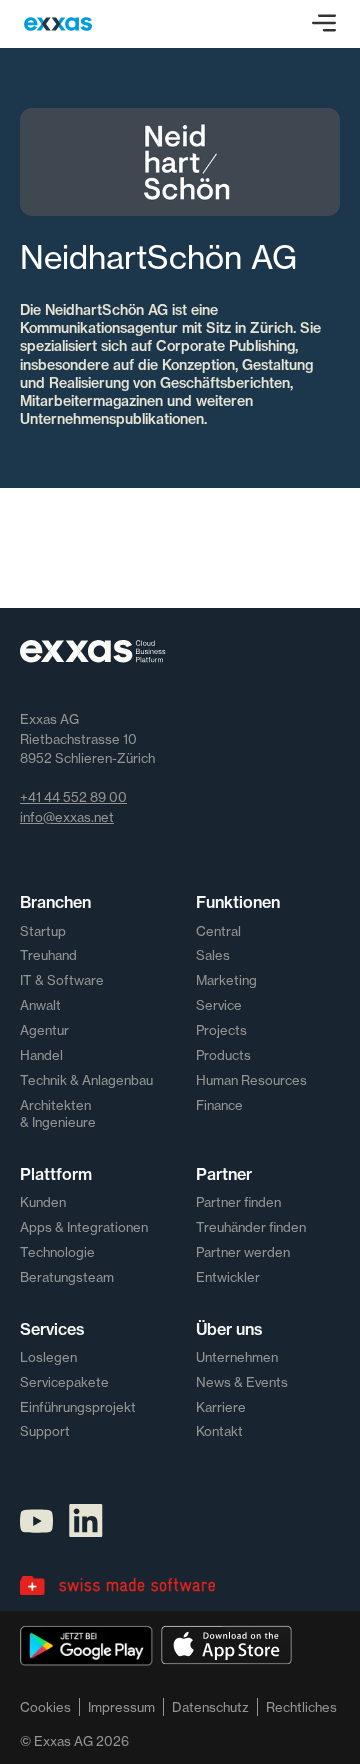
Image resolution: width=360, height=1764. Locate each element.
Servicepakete (64, 1382)
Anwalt (40, 1005)
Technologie (57, 1252)
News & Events (242, 1382)
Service (219, 1005)
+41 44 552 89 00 (73, 797)
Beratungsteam (67, 1277)
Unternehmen (237, 1357)
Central (218, 931)
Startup (43, 931)
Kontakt (219, 1431)
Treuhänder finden (251, 1227)
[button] (324, 24)
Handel (41, 1055)
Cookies (45, 1707)
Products (223, 1055)
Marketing (226, 980)
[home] (58, 24)
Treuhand (48, 955)
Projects (221, 1030)
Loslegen (48, 1357)
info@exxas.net (67, 817)
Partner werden (243, 1252)
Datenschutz (210, 1707)
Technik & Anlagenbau (86, 1080)
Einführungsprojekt (78, 1407)
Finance (219, 1105)
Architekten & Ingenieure (58, 1113)
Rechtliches (301, 1707)
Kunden (43, 1202)
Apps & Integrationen (84, 1227)
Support (45, 1431)
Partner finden (238, 1202)
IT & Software (62, 980)
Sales (213, 955)
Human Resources (251, 1080)
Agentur (44, 1030)
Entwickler (228, 1277)
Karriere (221, 1407)
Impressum (121, 1707)
